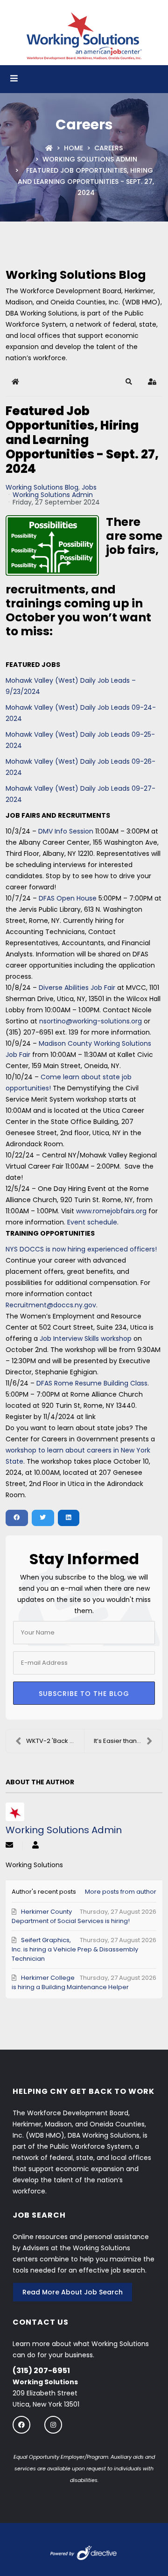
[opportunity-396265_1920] (52, 546)
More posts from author (121, 1892)
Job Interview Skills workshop (87, 1338)
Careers (108, 148)
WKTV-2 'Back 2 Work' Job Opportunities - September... (55, 1741)
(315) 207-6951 (41, 2371)
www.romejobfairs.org (111, 1211)
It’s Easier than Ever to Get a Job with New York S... (128, 1741)
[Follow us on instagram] (53, 2425)
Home (73, 148)
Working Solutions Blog (42, 487)
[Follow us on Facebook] (21, 2425)
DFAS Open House (69, 898)
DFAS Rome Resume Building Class (92, 1383)
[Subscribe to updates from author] (9, 1846)
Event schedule (92, 1222)
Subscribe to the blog (84, 1694)
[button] (129, 382)
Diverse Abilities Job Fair (77, 988)
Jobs (89, 487)
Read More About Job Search (73, 2292)
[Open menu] (14, 79)
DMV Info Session (67, 831)
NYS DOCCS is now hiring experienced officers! (81, 1249)
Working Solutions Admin (90, 159)
